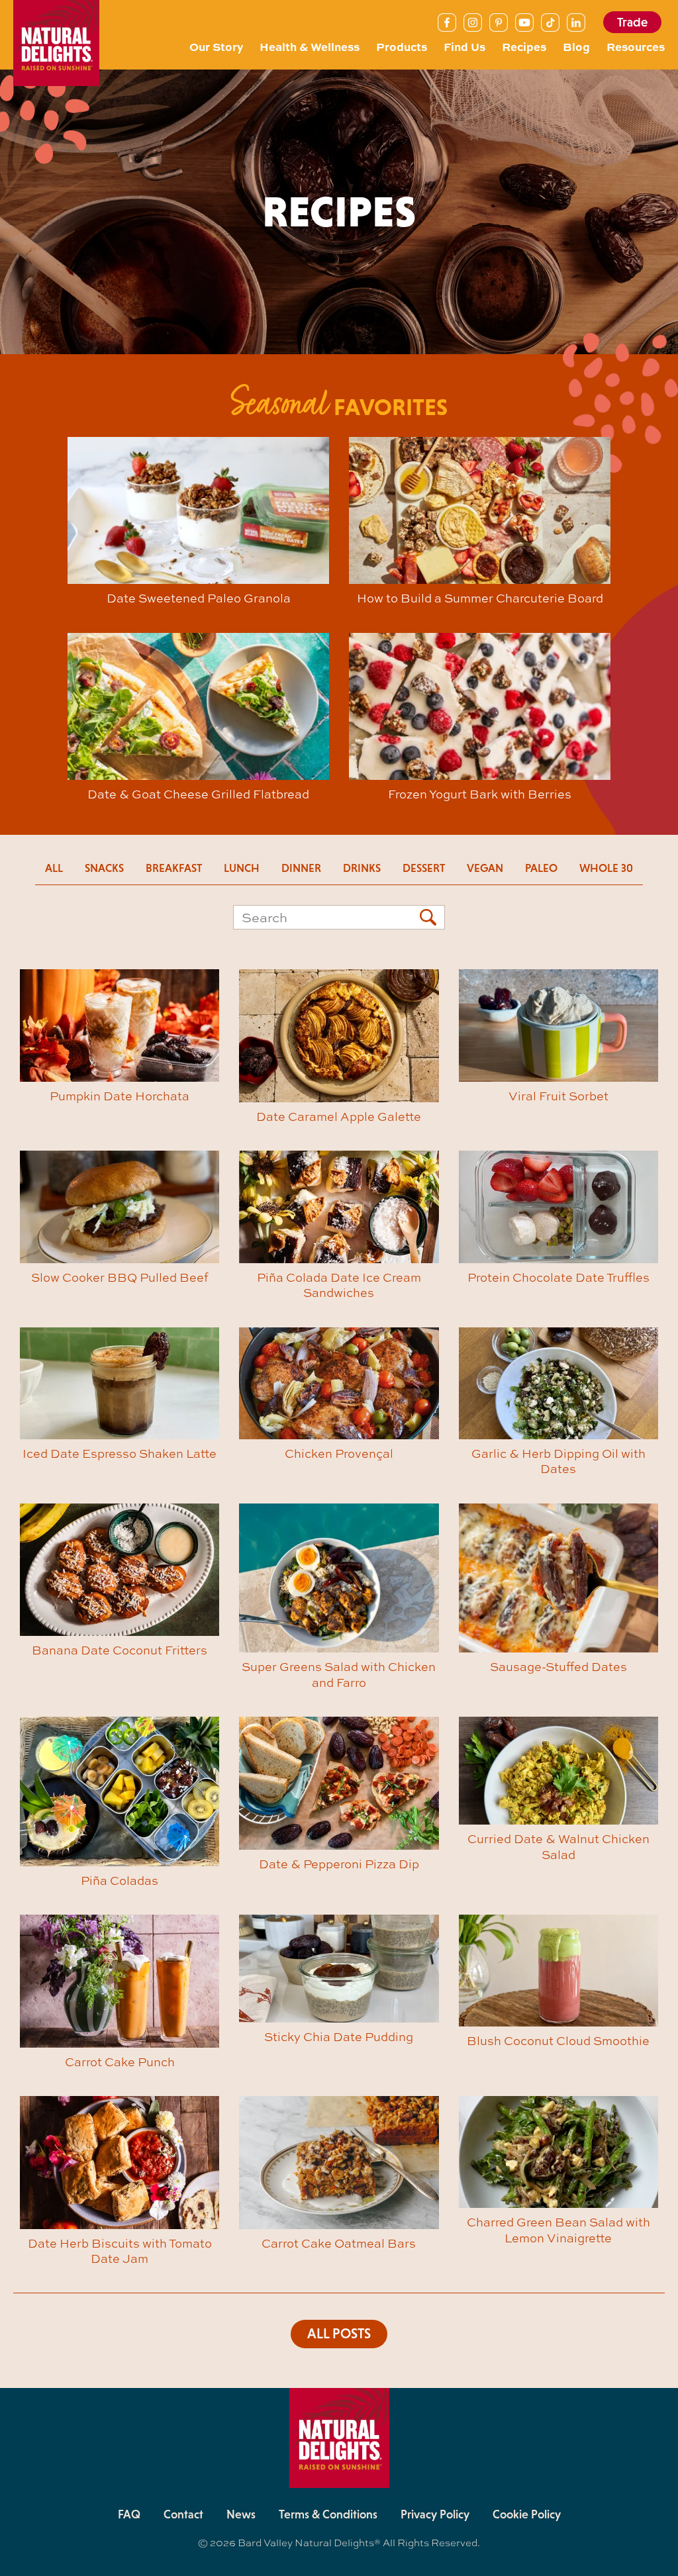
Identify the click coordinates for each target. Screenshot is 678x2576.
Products (402, 46)
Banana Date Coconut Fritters (120, 1650)
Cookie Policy (527, 2514)
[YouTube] (524, 23)
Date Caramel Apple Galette (339, 1116)
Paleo (541, 868)
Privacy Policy (435, 2514)
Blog (576, 46)
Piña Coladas (120, 1880)
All (54, 868)
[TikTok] (550, 23)
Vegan (485, 868)
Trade (632, 22)
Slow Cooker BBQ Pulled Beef (120, 1277)
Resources (636, 46)
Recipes (524, 46)
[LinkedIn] (576, 23)
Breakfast (174, 868)
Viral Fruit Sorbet (558, 1096)
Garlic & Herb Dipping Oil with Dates (558, 1461)
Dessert (424, 868)
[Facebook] (447, 23)
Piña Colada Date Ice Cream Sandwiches (339, 1285)
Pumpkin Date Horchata (120, 1096)
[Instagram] (473, 23)
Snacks (104, 868)
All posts (339, 2334)
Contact (183, 2514)
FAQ (129, 2514)
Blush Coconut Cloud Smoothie (558, 2040)
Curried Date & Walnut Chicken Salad (558, 1846)
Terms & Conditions (328, 2514)
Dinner (301, 868)
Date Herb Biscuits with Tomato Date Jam (120, 2251)
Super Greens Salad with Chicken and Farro (339, 1674)
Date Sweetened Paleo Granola (199, 598)
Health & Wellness (310, 46)
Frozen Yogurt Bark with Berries (480, 794)
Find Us (464, 46)
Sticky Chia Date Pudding (339, 2036)
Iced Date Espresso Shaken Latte (120, 1453)
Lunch (242, 868)
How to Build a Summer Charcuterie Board (480, 598)
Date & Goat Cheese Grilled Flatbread (198, 794)
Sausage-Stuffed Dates (558, 1666)
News (241, 2514)
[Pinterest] (499, 23)
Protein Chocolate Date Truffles (558, 1277)
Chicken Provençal (339, 1453)
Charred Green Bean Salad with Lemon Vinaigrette (558, 2229)
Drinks (362, 868)
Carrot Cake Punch (120, 2062)
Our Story (216, 46)
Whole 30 (606, 868)
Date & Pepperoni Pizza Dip (339, 1864)
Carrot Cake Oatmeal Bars (339, 2243)
